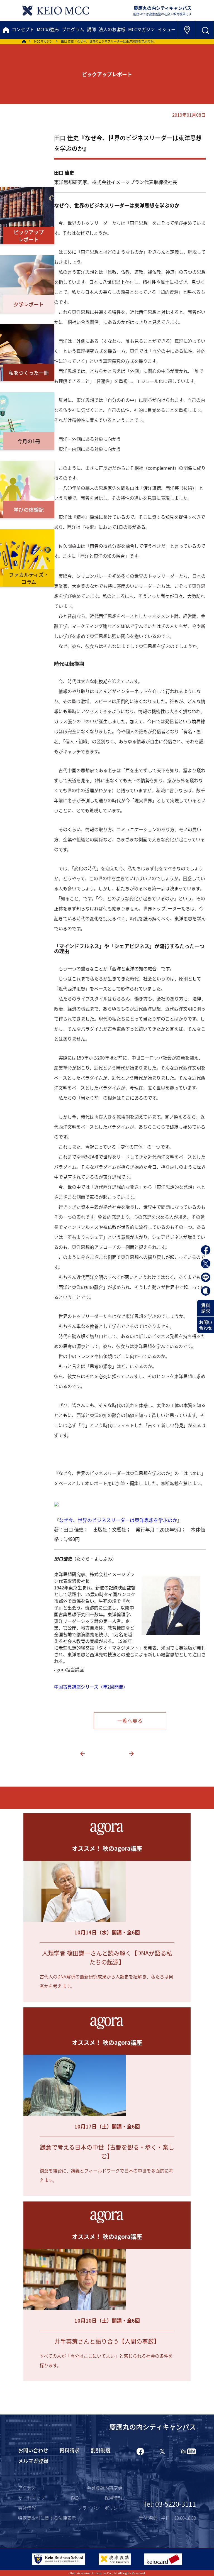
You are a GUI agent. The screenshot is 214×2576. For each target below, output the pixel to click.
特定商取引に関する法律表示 (47, 2518)
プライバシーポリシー (100, 2508)
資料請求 (206, 1308)
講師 (91, 29)
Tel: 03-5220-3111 (170, 2504)
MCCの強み (48, 29)
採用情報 (113, 2498)
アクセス (27, 2488)
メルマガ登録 (33, 2461)
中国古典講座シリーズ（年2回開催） (91, 1687)
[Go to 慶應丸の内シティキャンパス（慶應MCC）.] (24, 41)
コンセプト (23, 29)
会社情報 (27, 2508)
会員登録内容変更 (104, 2488)
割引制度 (101, 2450)
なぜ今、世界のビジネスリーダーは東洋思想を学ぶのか (118, 1520)
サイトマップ (31, 2498)
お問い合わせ (206, 1325)
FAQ (75, 2498)
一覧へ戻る (130, 1721)
